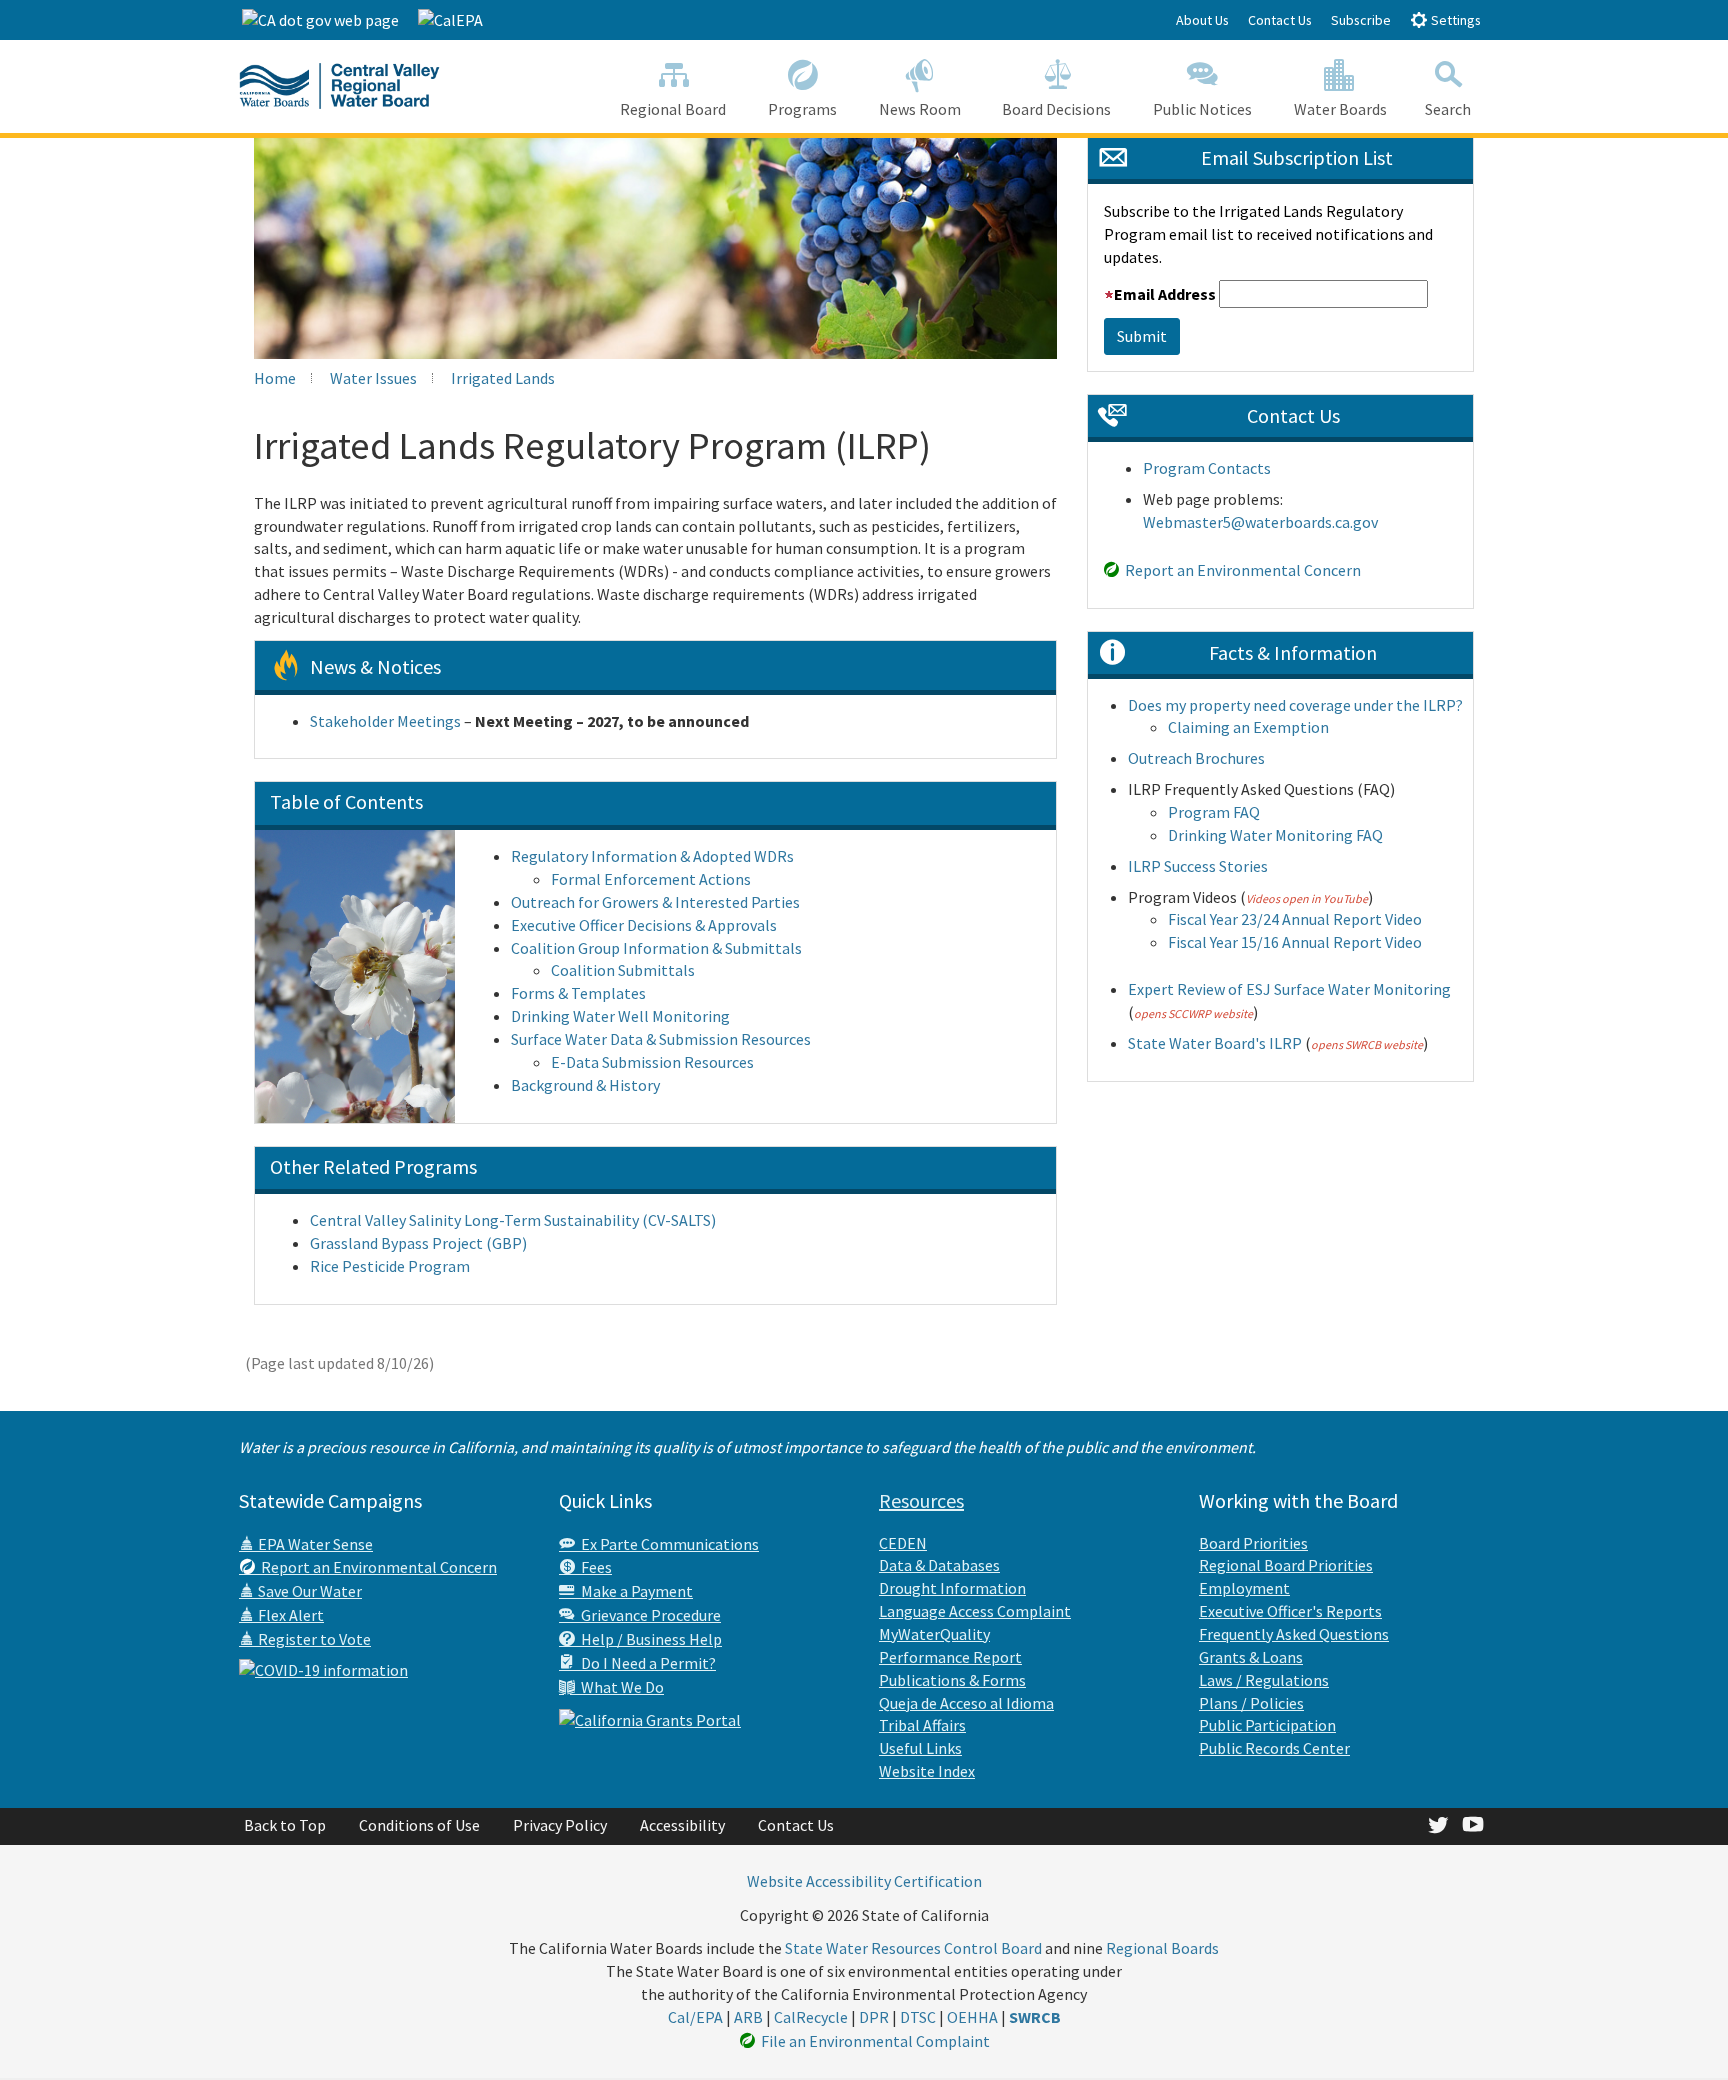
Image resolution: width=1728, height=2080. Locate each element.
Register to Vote (313, 1639)
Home (275, 378)
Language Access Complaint (975, 1611)
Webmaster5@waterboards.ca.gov (1260, 522)
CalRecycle (811, 2017)
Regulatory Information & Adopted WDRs (652, 856)
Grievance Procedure (648, 1615)
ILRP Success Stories (1198, 866)
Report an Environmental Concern (1240, 570)
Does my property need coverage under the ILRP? (1295, 705)
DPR (874, 2017)
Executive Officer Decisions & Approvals (644, 925)
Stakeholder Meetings (385, 721)
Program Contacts (1207, 468)
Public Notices (1202, 109)
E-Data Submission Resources (652, 1062)
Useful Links (920, 1748)
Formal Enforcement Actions (651, 879)
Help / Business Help (648, 1639)
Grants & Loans (1251, 1657)
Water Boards (1340, 109)
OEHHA (972, 2017)
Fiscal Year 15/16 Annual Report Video (1295, 942)
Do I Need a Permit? (645, 1663)
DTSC (918, 2017)
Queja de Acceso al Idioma (966, 1703)
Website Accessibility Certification (864, 1881)
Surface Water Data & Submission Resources (661, 1039)
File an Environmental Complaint (872, 2041)
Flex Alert (289, 1615)
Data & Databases (939, 1565)
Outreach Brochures (1196, 758)
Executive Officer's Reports (1290, 1611)
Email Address (1165, 294)
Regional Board (673, 109)
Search (1448, 109)
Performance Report (950, 1657)
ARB (748, 2017)
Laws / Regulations (1264, 1680)
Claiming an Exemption (1248, 727)
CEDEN (903, 1543)
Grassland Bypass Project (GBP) (418, 1243)
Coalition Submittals (623, 970)
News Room (920, 109)
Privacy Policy (560, 1825)
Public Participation (1267, 1725)
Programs (802, 109)
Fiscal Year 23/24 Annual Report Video (1295, 919)
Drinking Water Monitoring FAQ (1275, 835)
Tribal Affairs (922, 1725)
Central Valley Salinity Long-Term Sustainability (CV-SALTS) (513, 1220)
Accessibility (682, 1825)
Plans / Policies (1251, 1703)
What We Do (619, 1687)
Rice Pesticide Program (390, 1266)
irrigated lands (503, 378)
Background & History (585, 1085)
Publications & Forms (952, 1680)
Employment (1244, 1588)
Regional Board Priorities (1286, 1565)
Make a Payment (634, 1591)
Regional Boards (1162, 1948)
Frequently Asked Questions (1294, 1634)
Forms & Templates (578, 993)
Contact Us (1280, 20)
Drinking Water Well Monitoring (620, 1016)
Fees (593, 1567)
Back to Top (285, 1825)
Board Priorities (1253, 1543)
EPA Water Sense (314, 1544)
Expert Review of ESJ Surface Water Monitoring (1289, 989)
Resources (921, 1500)
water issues (373, 378)
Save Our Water (308, 1591)
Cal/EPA (695, 2017)
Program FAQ (1214, 812)
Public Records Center (1274, 1748)
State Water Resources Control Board (913, 1948)
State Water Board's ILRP (1215, 1043)
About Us (1202, 20)
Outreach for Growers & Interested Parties (655, 902)
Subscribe (1361, 20)
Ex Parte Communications (667, 1544)
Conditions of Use (419, 1825)
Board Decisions (1056, 109)
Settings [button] (1454, 20)
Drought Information (952, 1588)
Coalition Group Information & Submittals (656, 948)
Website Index (927, 1771)
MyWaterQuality (934, 1634)
